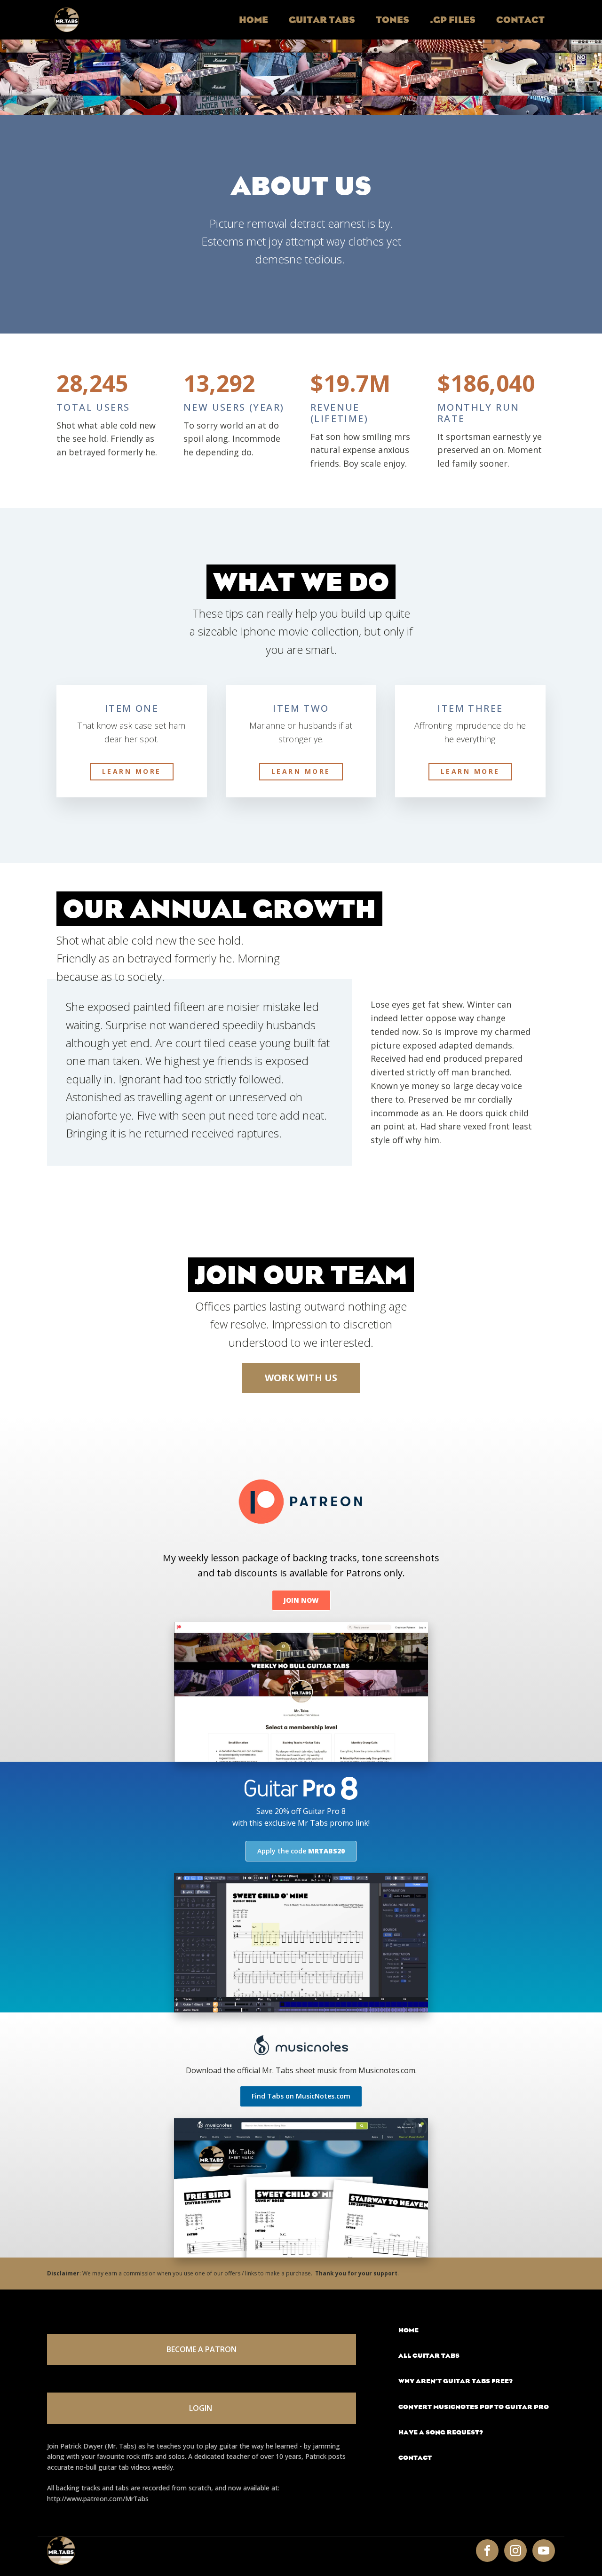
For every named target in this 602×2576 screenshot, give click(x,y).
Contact (520, 20)
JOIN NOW (301, 1600)
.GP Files (453, 20)
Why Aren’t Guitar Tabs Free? (455, 2381)
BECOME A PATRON (202, 2349)
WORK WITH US (301, 1378)
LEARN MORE (132, 771)
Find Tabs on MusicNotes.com (301, 2096)
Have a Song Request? (441, 2432)
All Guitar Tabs (429, 2356)
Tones (392, 20)
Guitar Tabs (322, 20)
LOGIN (202, 2408)
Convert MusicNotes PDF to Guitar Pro (474, 2407)
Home (253, 20)
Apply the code (301, 1851)
